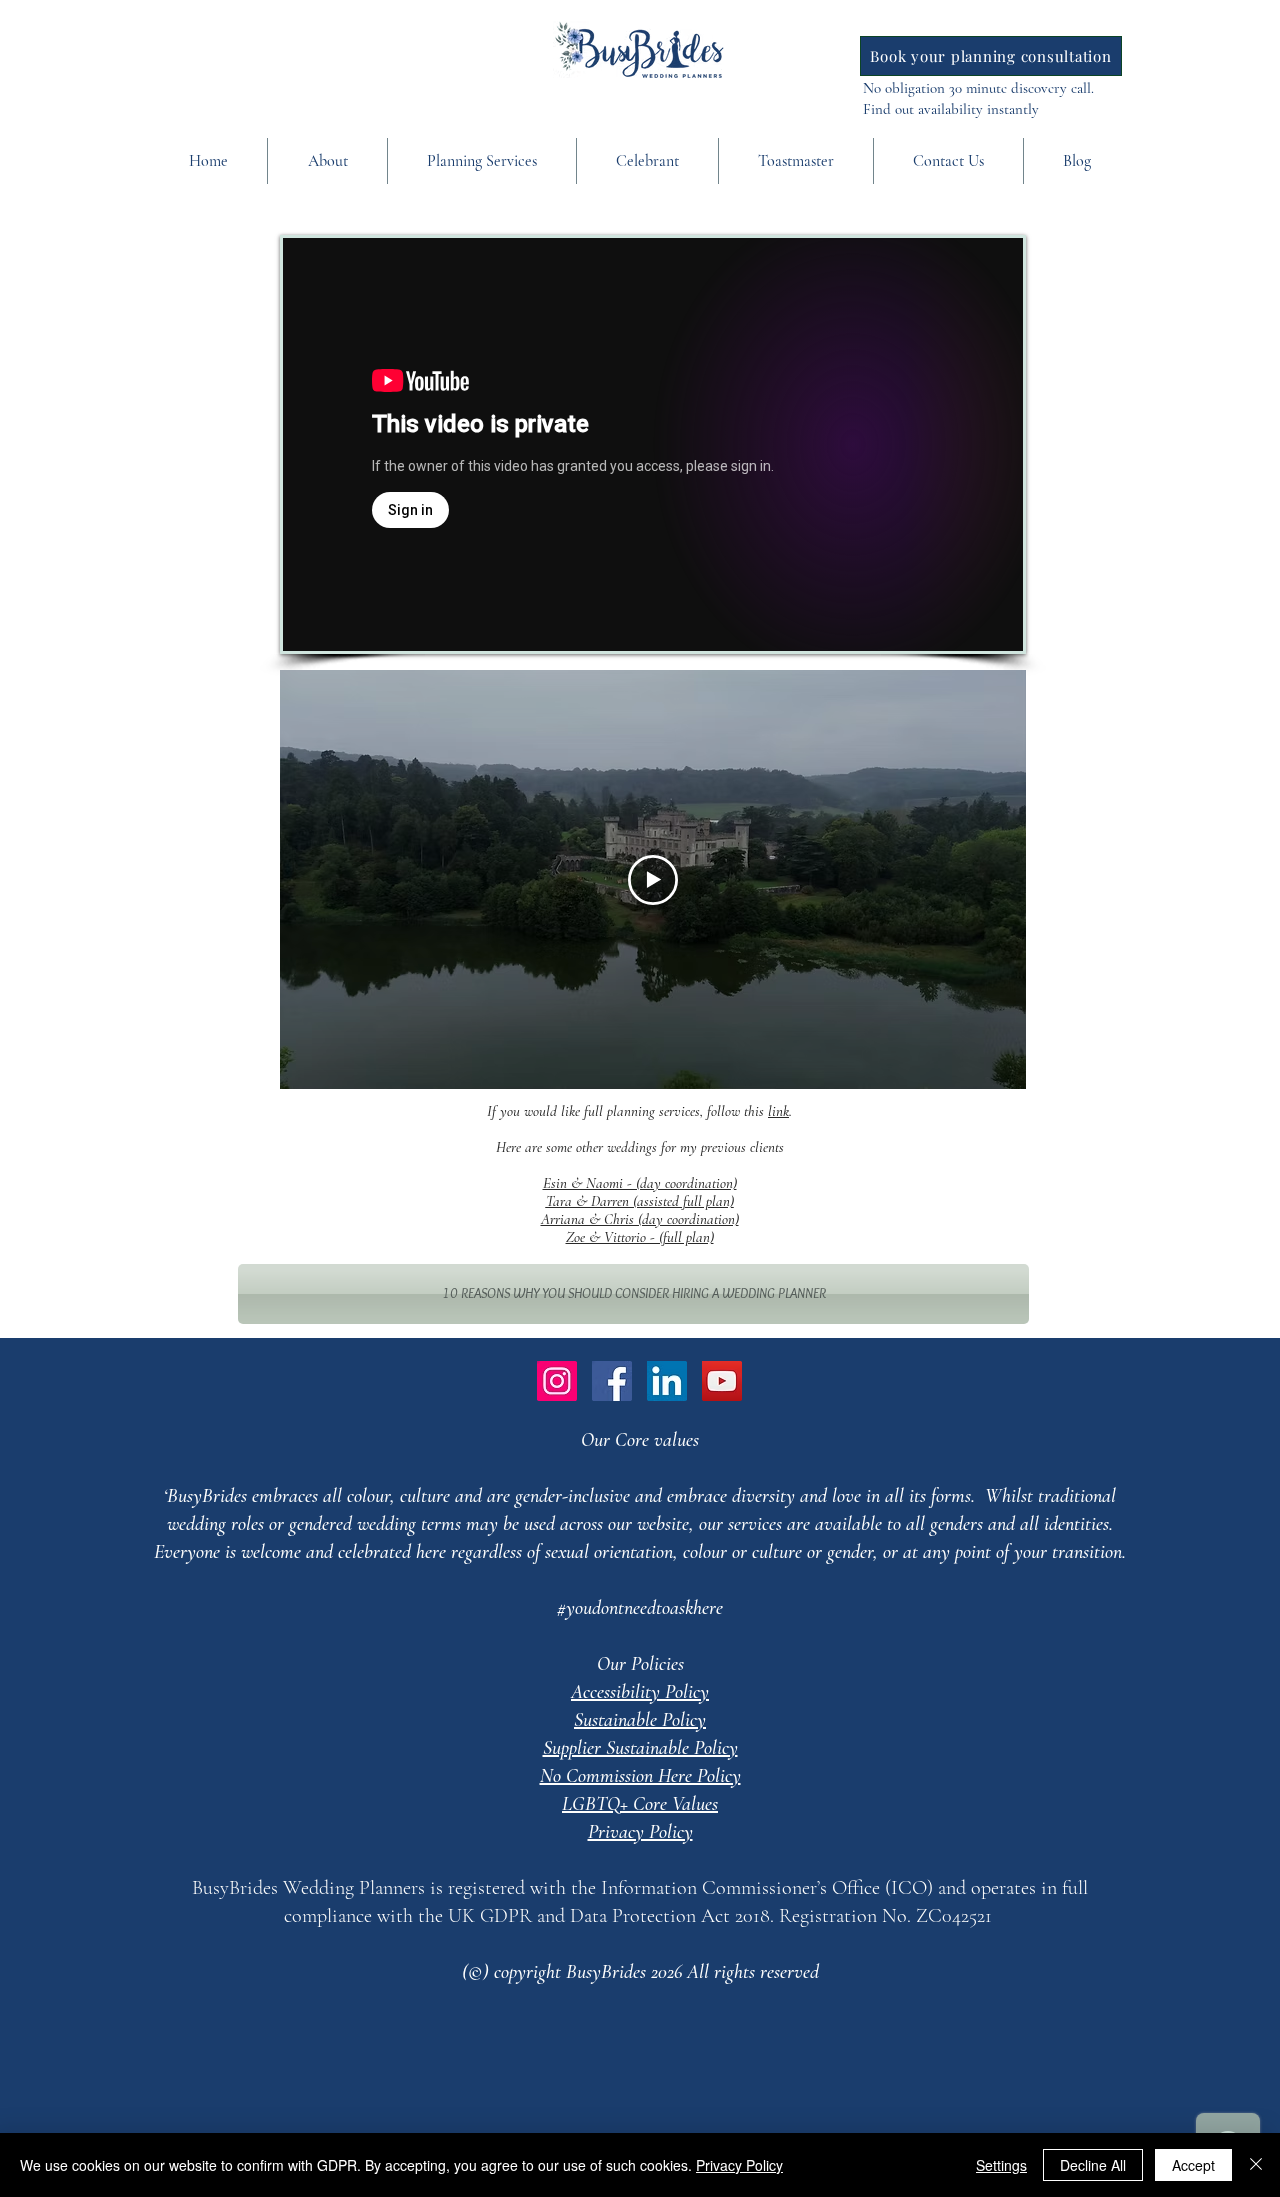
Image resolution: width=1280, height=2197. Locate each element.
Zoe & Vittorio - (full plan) (640, 1237)
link (778, 1111)
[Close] (1256, 2165)
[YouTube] (722, 1381)
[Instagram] (557, 1381)
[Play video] (653, 880)
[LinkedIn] (667, 1381)
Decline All (1093, 2165)
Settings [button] (1001, 2165)
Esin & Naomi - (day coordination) (640, 1183)
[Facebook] (612, 1381)
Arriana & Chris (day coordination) (640, 1219)
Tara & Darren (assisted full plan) (640, 1201)
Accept (1193, 2165)
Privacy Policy (739, 2165)
